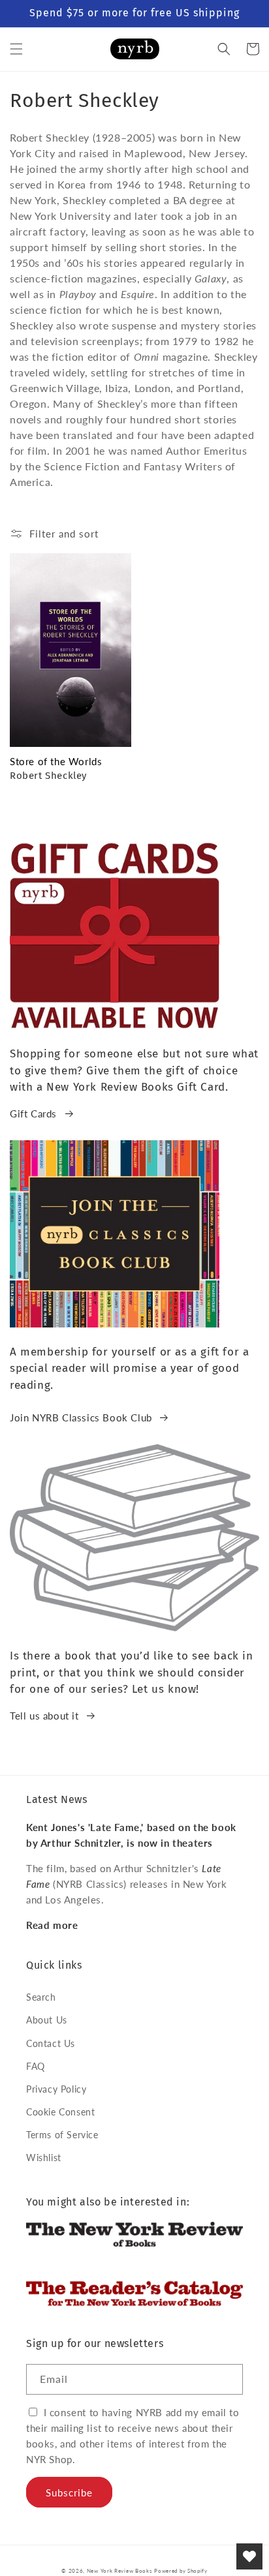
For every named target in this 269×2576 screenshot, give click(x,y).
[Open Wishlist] (249, 2556)
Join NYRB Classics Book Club (81, 1417)
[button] (16, 49)
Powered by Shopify (181, 2571)
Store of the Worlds (56, 761)
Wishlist (44, 2158)
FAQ (36, 2066)
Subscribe (69, 2493)
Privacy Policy (56, 2089)
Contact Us (51, 2043)
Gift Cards (33, 1114)
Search (41, 1997)
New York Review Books (119, 2571)
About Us (47, 2020)
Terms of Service (62, 2135)
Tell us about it (44, 1716)
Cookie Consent (60, 2112)
